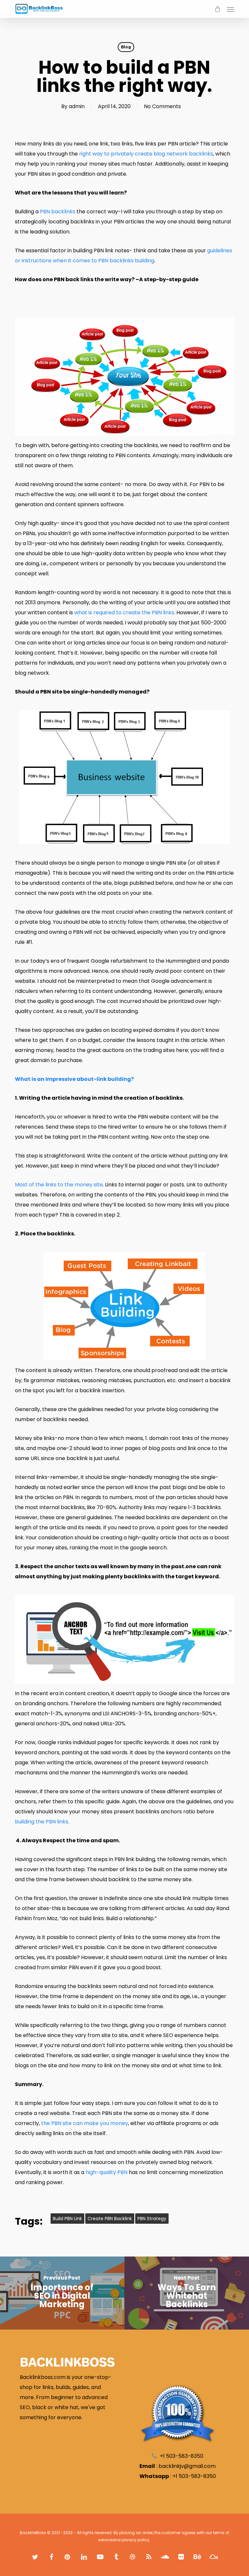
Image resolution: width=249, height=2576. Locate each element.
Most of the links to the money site (59, 1185)
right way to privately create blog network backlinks (146, 154)
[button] (231, 9)
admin (77, 106)
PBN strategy (152, 2219)
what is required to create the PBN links (124, 613)
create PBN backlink (110, 2219)
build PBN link (67, 2219)
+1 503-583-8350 (194, 2476)
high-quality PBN (106, 2172)
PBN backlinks (58, 212)
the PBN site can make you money (85, 2123)
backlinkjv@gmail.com (187, 2466)
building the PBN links (41, 1822)
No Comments (162, 106)
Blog (126, 47)
